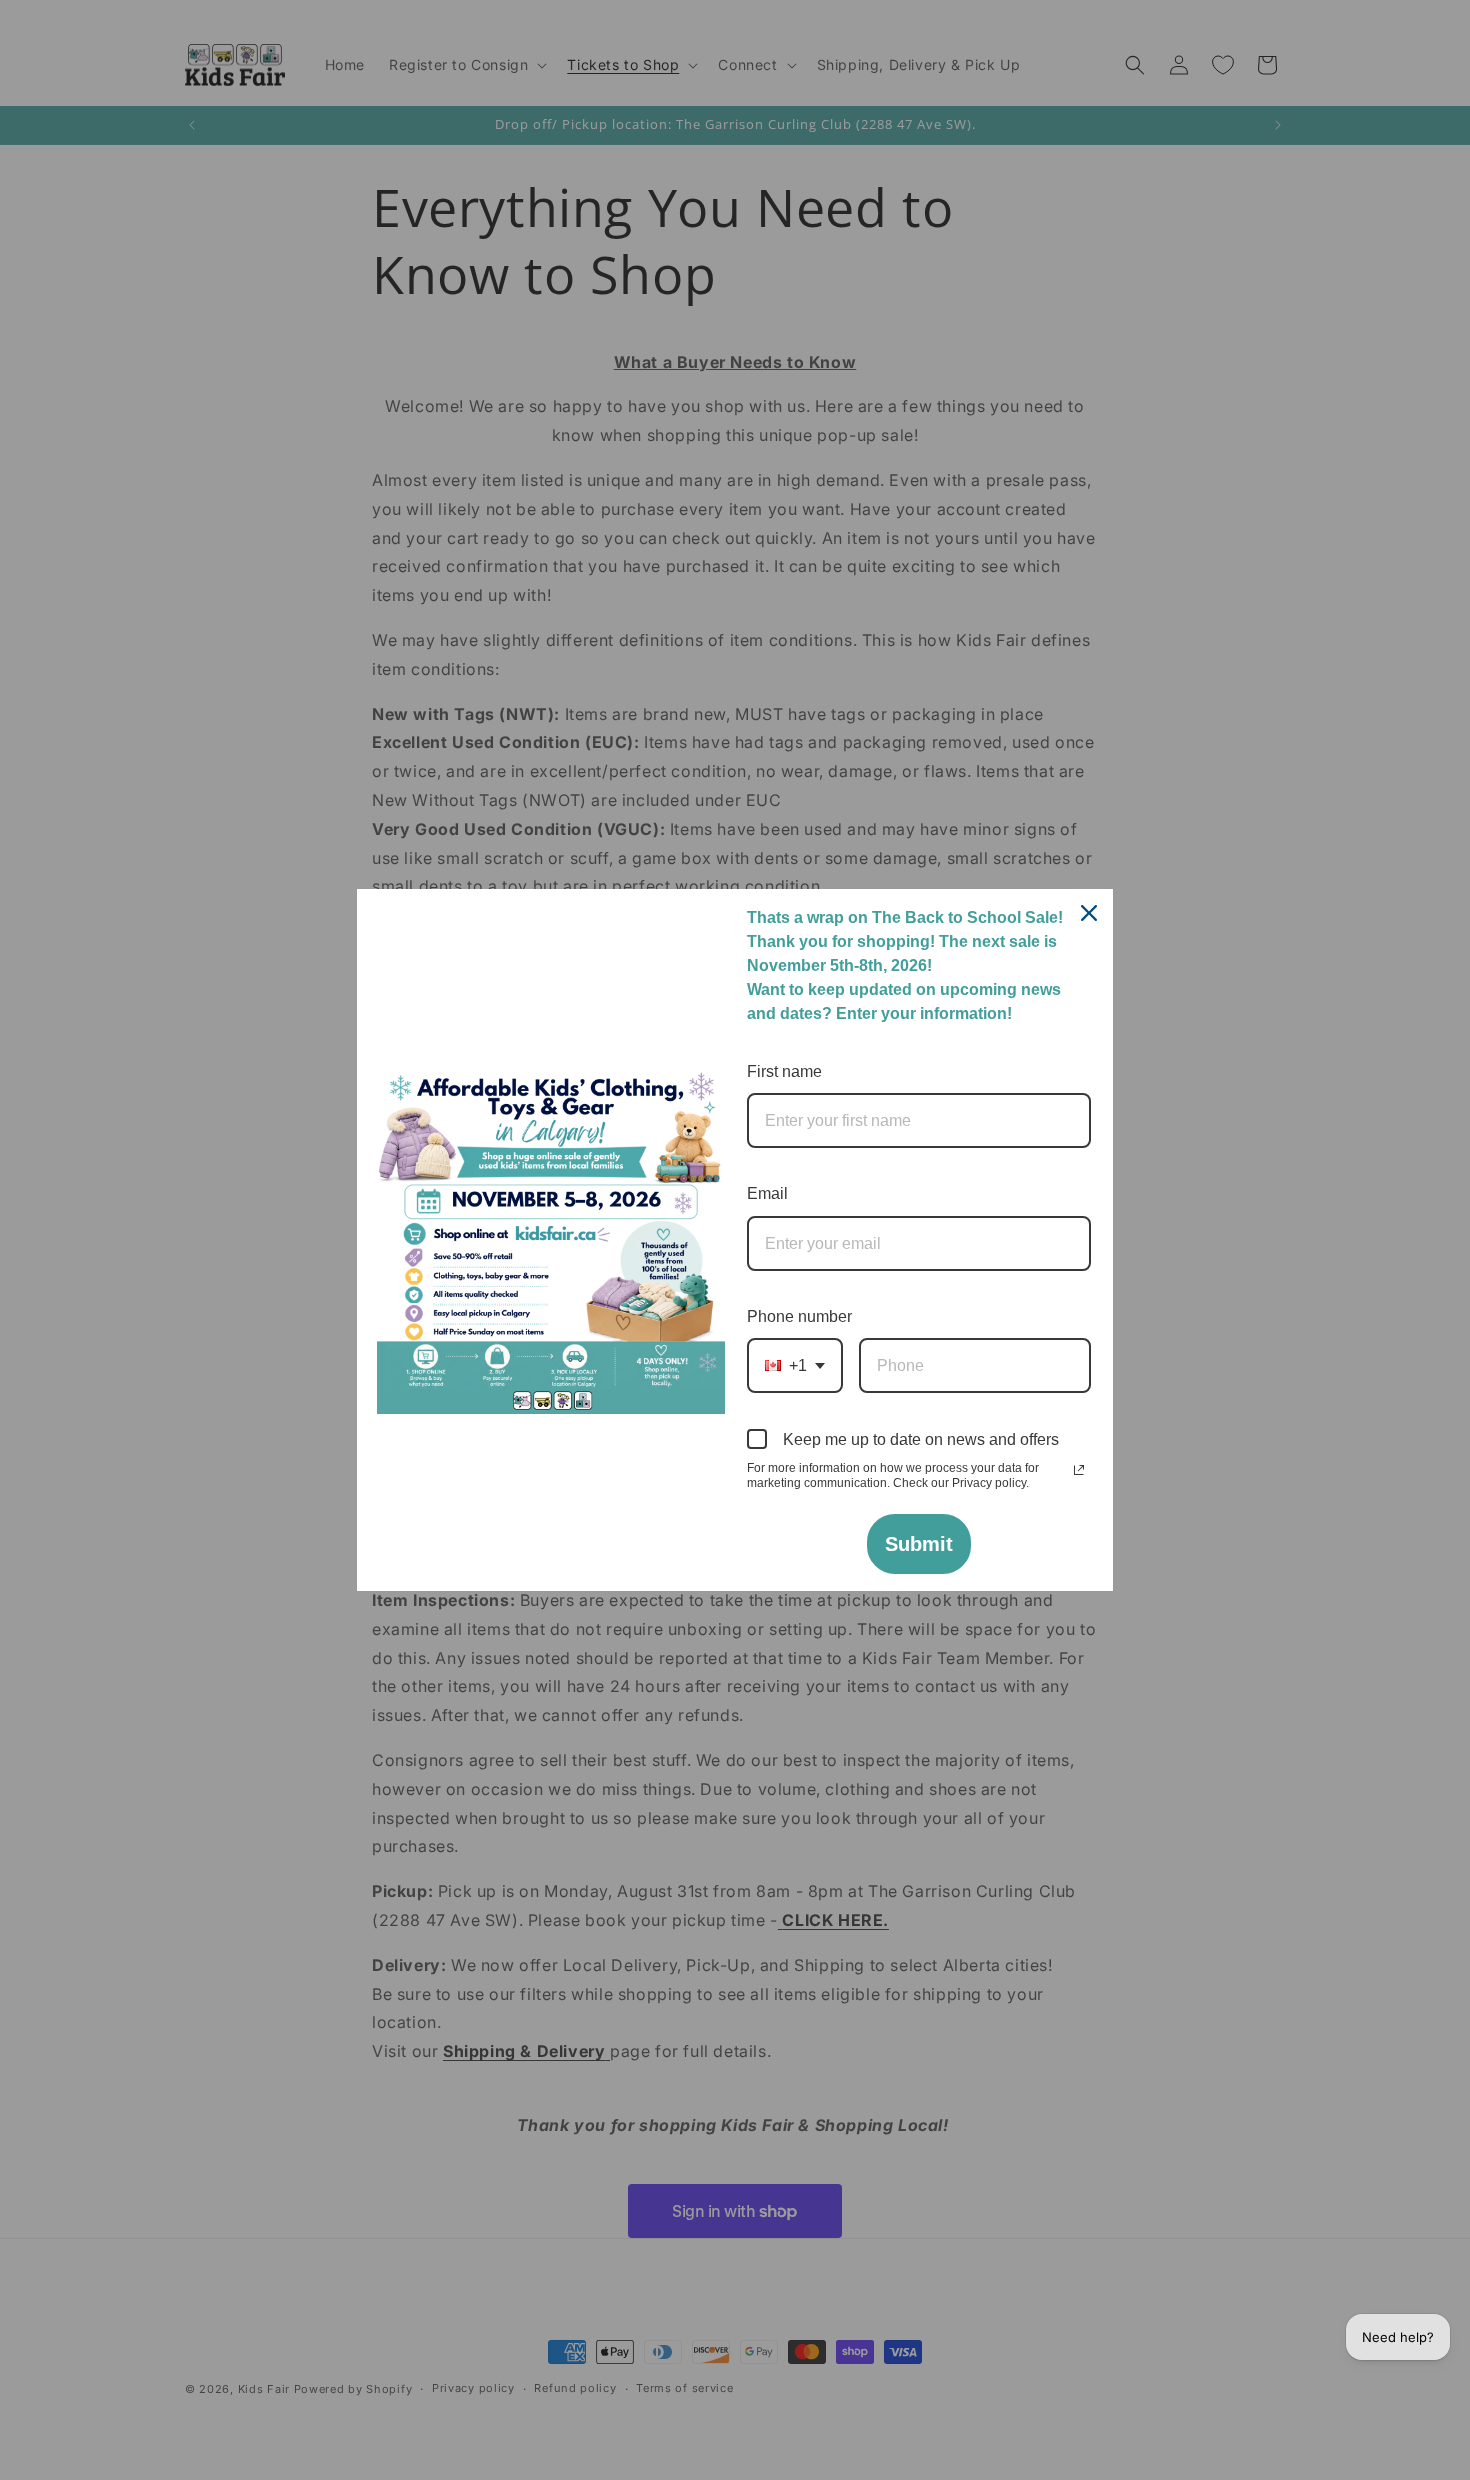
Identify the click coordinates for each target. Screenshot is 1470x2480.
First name (784, 1071)
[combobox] (795, 1365)
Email (767, 1193)
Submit (919, 1544)
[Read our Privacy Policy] (1079, 1470)
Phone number (799, 1316)
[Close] (1089, 913)
